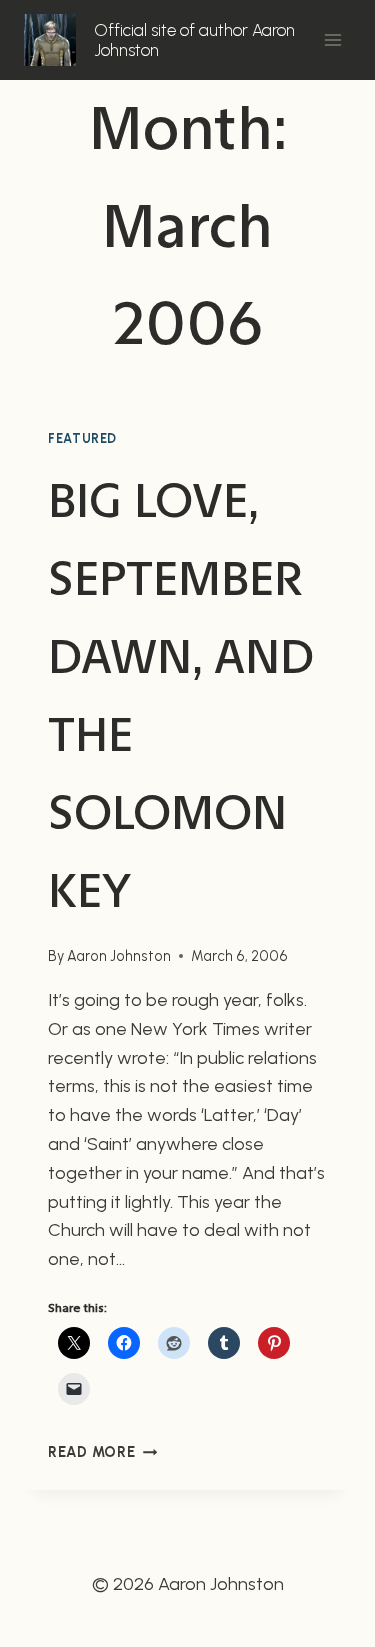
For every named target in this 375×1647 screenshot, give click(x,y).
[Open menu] (332, 39)
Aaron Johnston (119, 956)
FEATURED (82, 438)
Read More (102, 1452)
